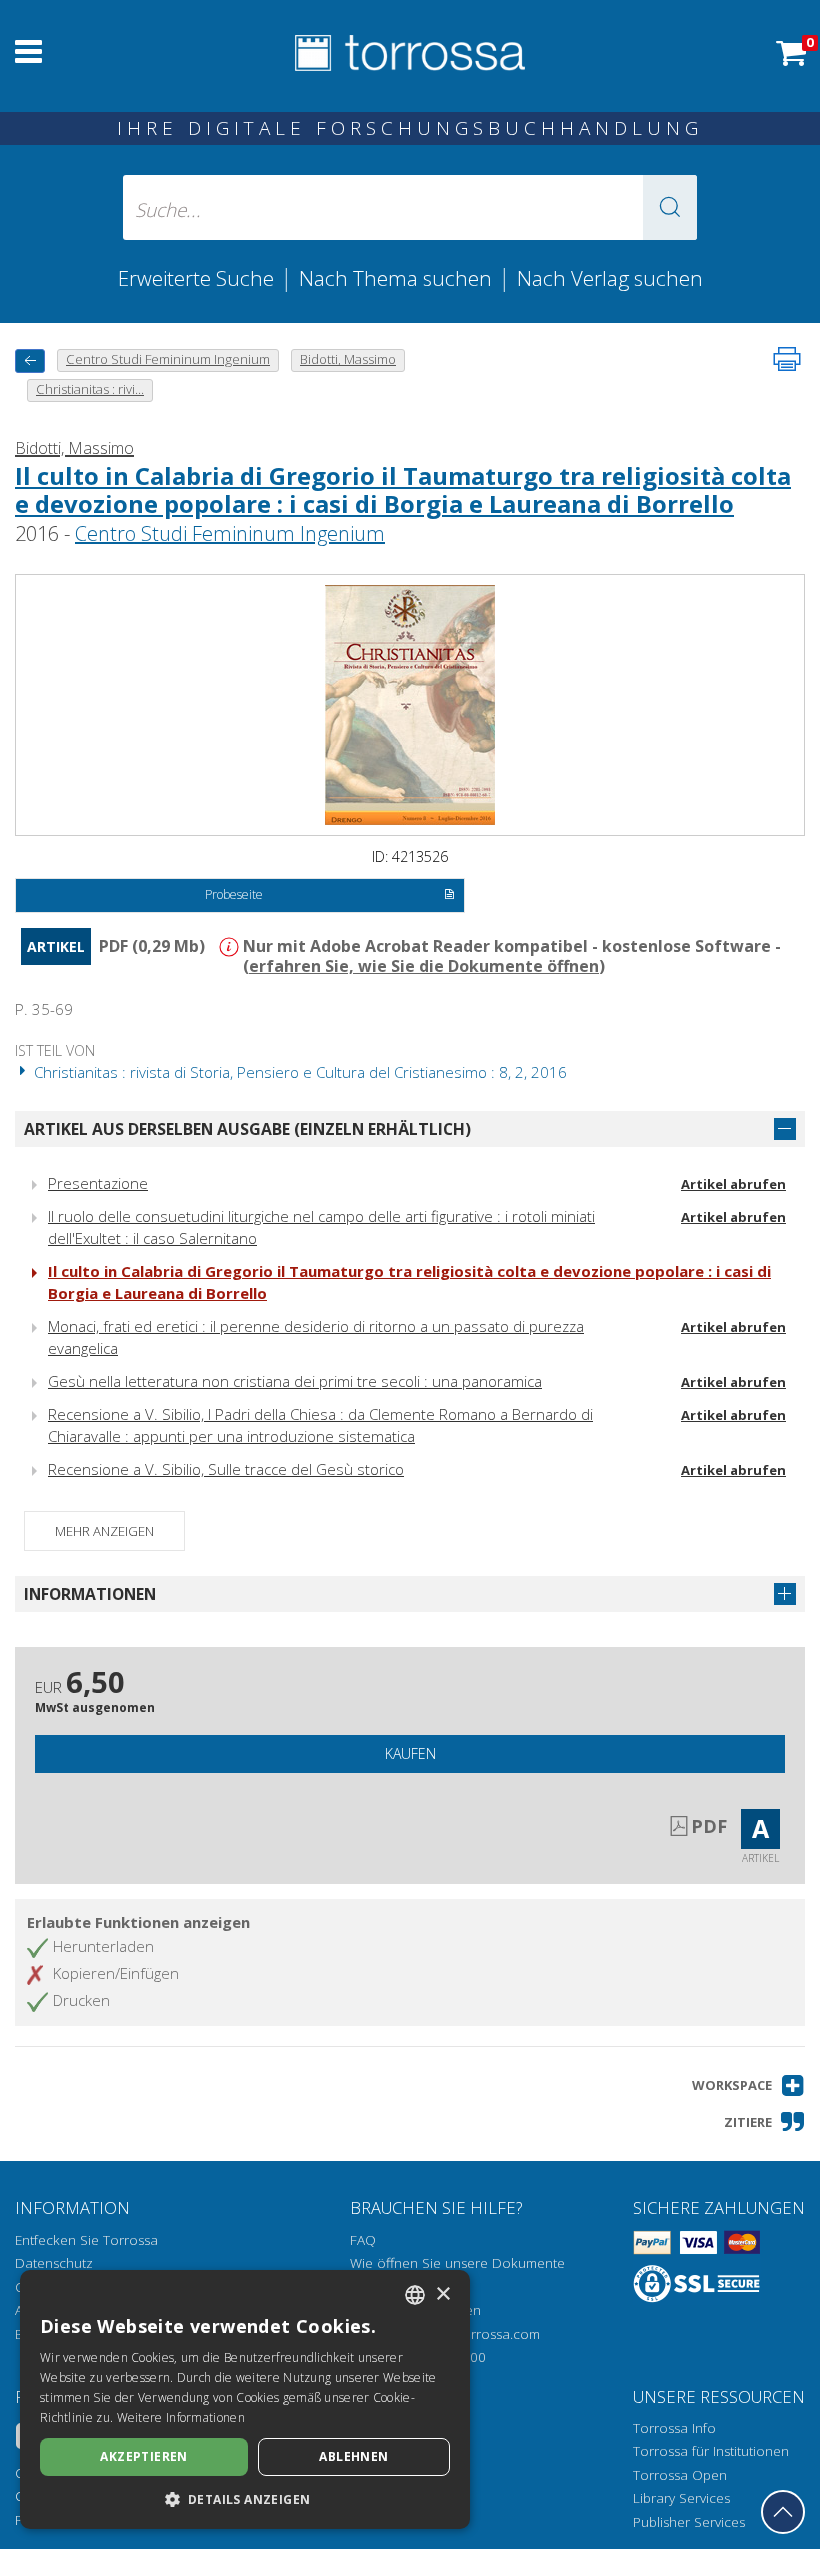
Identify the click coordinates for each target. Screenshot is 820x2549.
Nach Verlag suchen (610, 278)
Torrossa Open (680, 2475)
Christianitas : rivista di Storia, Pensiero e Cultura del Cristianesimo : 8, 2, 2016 (298, 1072)
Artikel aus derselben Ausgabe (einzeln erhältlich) (247, 1129)
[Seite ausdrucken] (787, 359)
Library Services (681, 2498)
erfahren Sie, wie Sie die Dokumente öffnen (424, 966)
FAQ (363, 2240)
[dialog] (245, 2399)
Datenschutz (54, 2263)
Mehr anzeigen (104, 1531)
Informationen (90, 1594)
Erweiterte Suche (196, 278)
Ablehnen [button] (353, 2456)
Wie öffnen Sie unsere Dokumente (457, 2263)
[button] (670, 207)
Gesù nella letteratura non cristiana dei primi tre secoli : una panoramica (295, 1381)
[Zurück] (30, 360)
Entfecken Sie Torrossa (86, 2240)
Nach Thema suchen (395, 278)
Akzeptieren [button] (143, 2456)
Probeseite (234, 894)
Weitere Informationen (181, 2417)
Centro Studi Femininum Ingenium (230, 533)
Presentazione (98, 1183)
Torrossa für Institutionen (711, 2451)
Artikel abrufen (733, 1184)
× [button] (442, 2294)
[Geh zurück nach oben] (783, 2512)
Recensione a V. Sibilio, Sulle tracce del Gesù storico (226, 1469)
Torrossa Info (674, 2428)
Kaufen (410, 1753)
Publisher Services (689, 2522)
